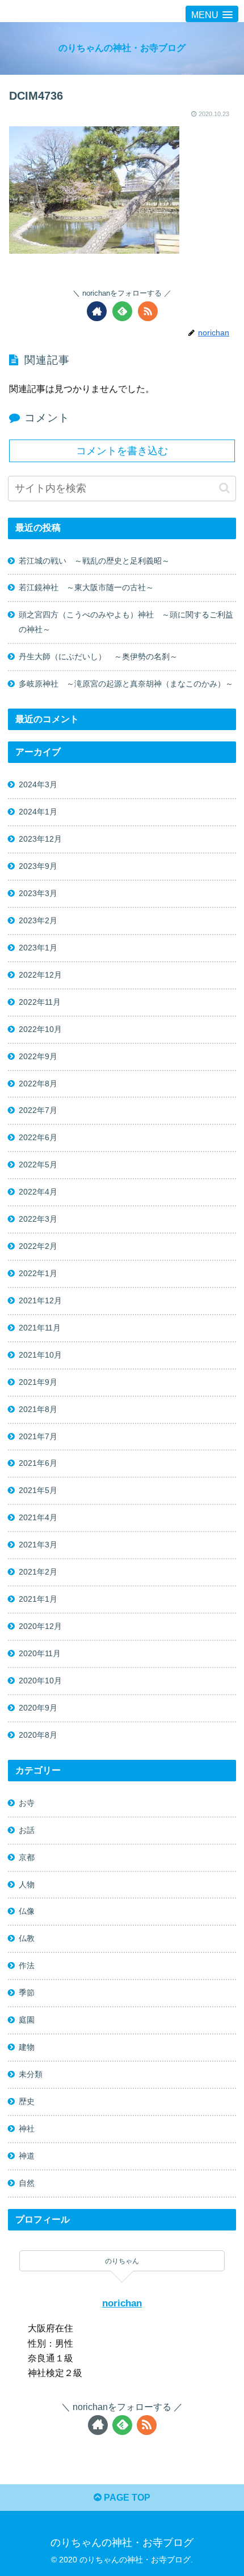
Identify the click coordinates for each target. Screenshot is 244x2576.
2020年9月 (38, 1708)
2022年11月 (40, 1002)
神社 (27, 2129)
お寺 (27, 1803)
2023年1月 (38, 948)
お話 (27, 1830)
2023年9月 (38, 866)
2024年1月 (38, 812)
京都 (27, 1857)
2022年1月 (38, 1273)
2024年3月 (38, 784)
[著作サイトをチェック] (97, 311)
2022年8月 (38, 1084)
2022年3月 (38, 1219)
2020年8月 (38, 1735)
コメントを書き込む (122, 451)
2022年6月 (38, 1137)
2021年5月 (38, 1490)
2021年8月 (38, 1409)
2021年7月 (38, 1436)
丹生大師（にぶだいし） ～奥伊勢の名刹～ (102, 656)
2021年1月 (38, 1599)
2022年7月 (38, 1110)
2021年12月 (40, 1300)
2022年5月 (38, 1165)
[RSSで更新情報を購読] (148, 311)
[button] (224, 488)
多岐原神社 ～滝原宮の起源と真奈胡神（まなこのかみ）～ (126, 684)
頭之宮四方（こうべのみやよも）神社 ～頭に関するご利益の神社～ (126, 622)
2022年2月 (38, 1246)
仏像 (27, 1911)
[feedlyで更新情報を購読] (122, 311)
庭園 (27, 2020)
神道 (27, 2156)
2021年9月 (38, 1382)
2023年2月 (38, 920)
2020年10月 (40, 1681)
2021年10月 (40, 1355)
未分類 (31, 2074)
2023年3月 (38, 893)
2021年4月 (38, 1517)
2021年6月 (38, 1463)
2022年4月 (38, 1192)
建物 (27, 2047)
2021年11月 (40, 1328)
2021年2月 (38, 1572)
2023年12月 (40, 839)
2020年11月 (40, 1653)
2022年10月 (40, 1029)
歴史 (27, 2101)
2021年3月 (38, 1545)
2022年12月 (40, 975)
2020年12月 (40, 1626)
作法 (27, 1965)
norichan (122, 2303)
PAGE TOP (126, 2498)
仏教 (27, 1938)
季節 (27, 1993)
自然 (27, 2183)
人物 (27, 1884)
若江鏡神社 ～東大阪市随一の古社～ (86, 587)
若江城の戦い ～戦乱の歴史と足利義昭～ (94, 561)
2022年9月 (38, 1056)
